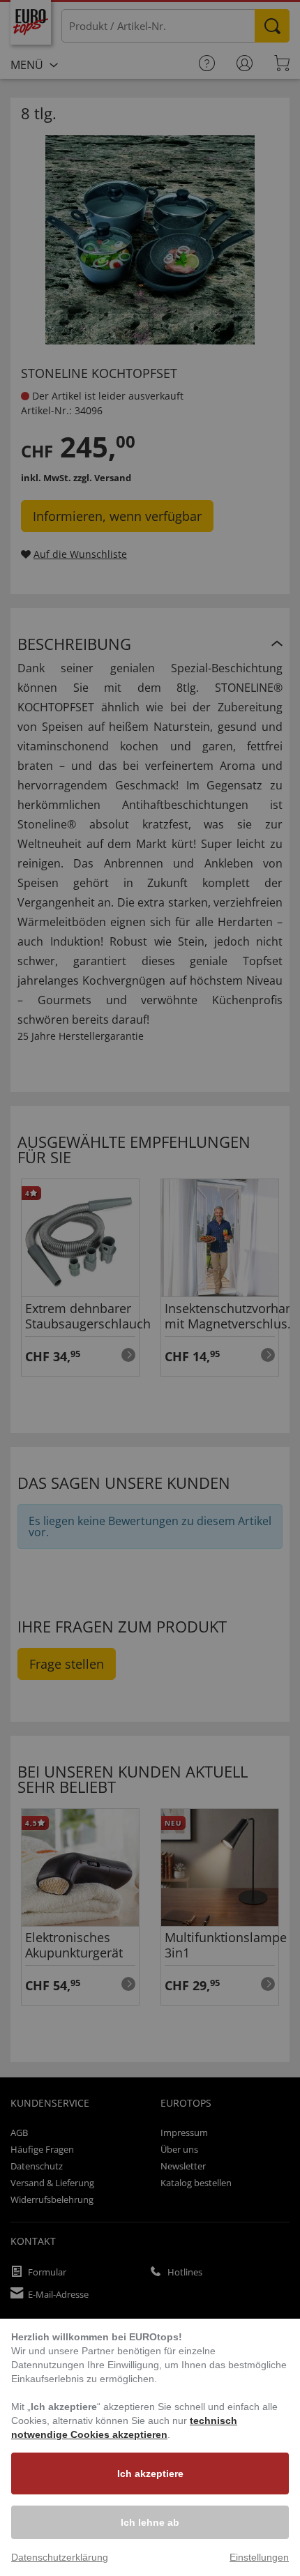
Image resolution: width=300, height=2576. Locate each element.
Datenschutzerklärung (60, 2557)
